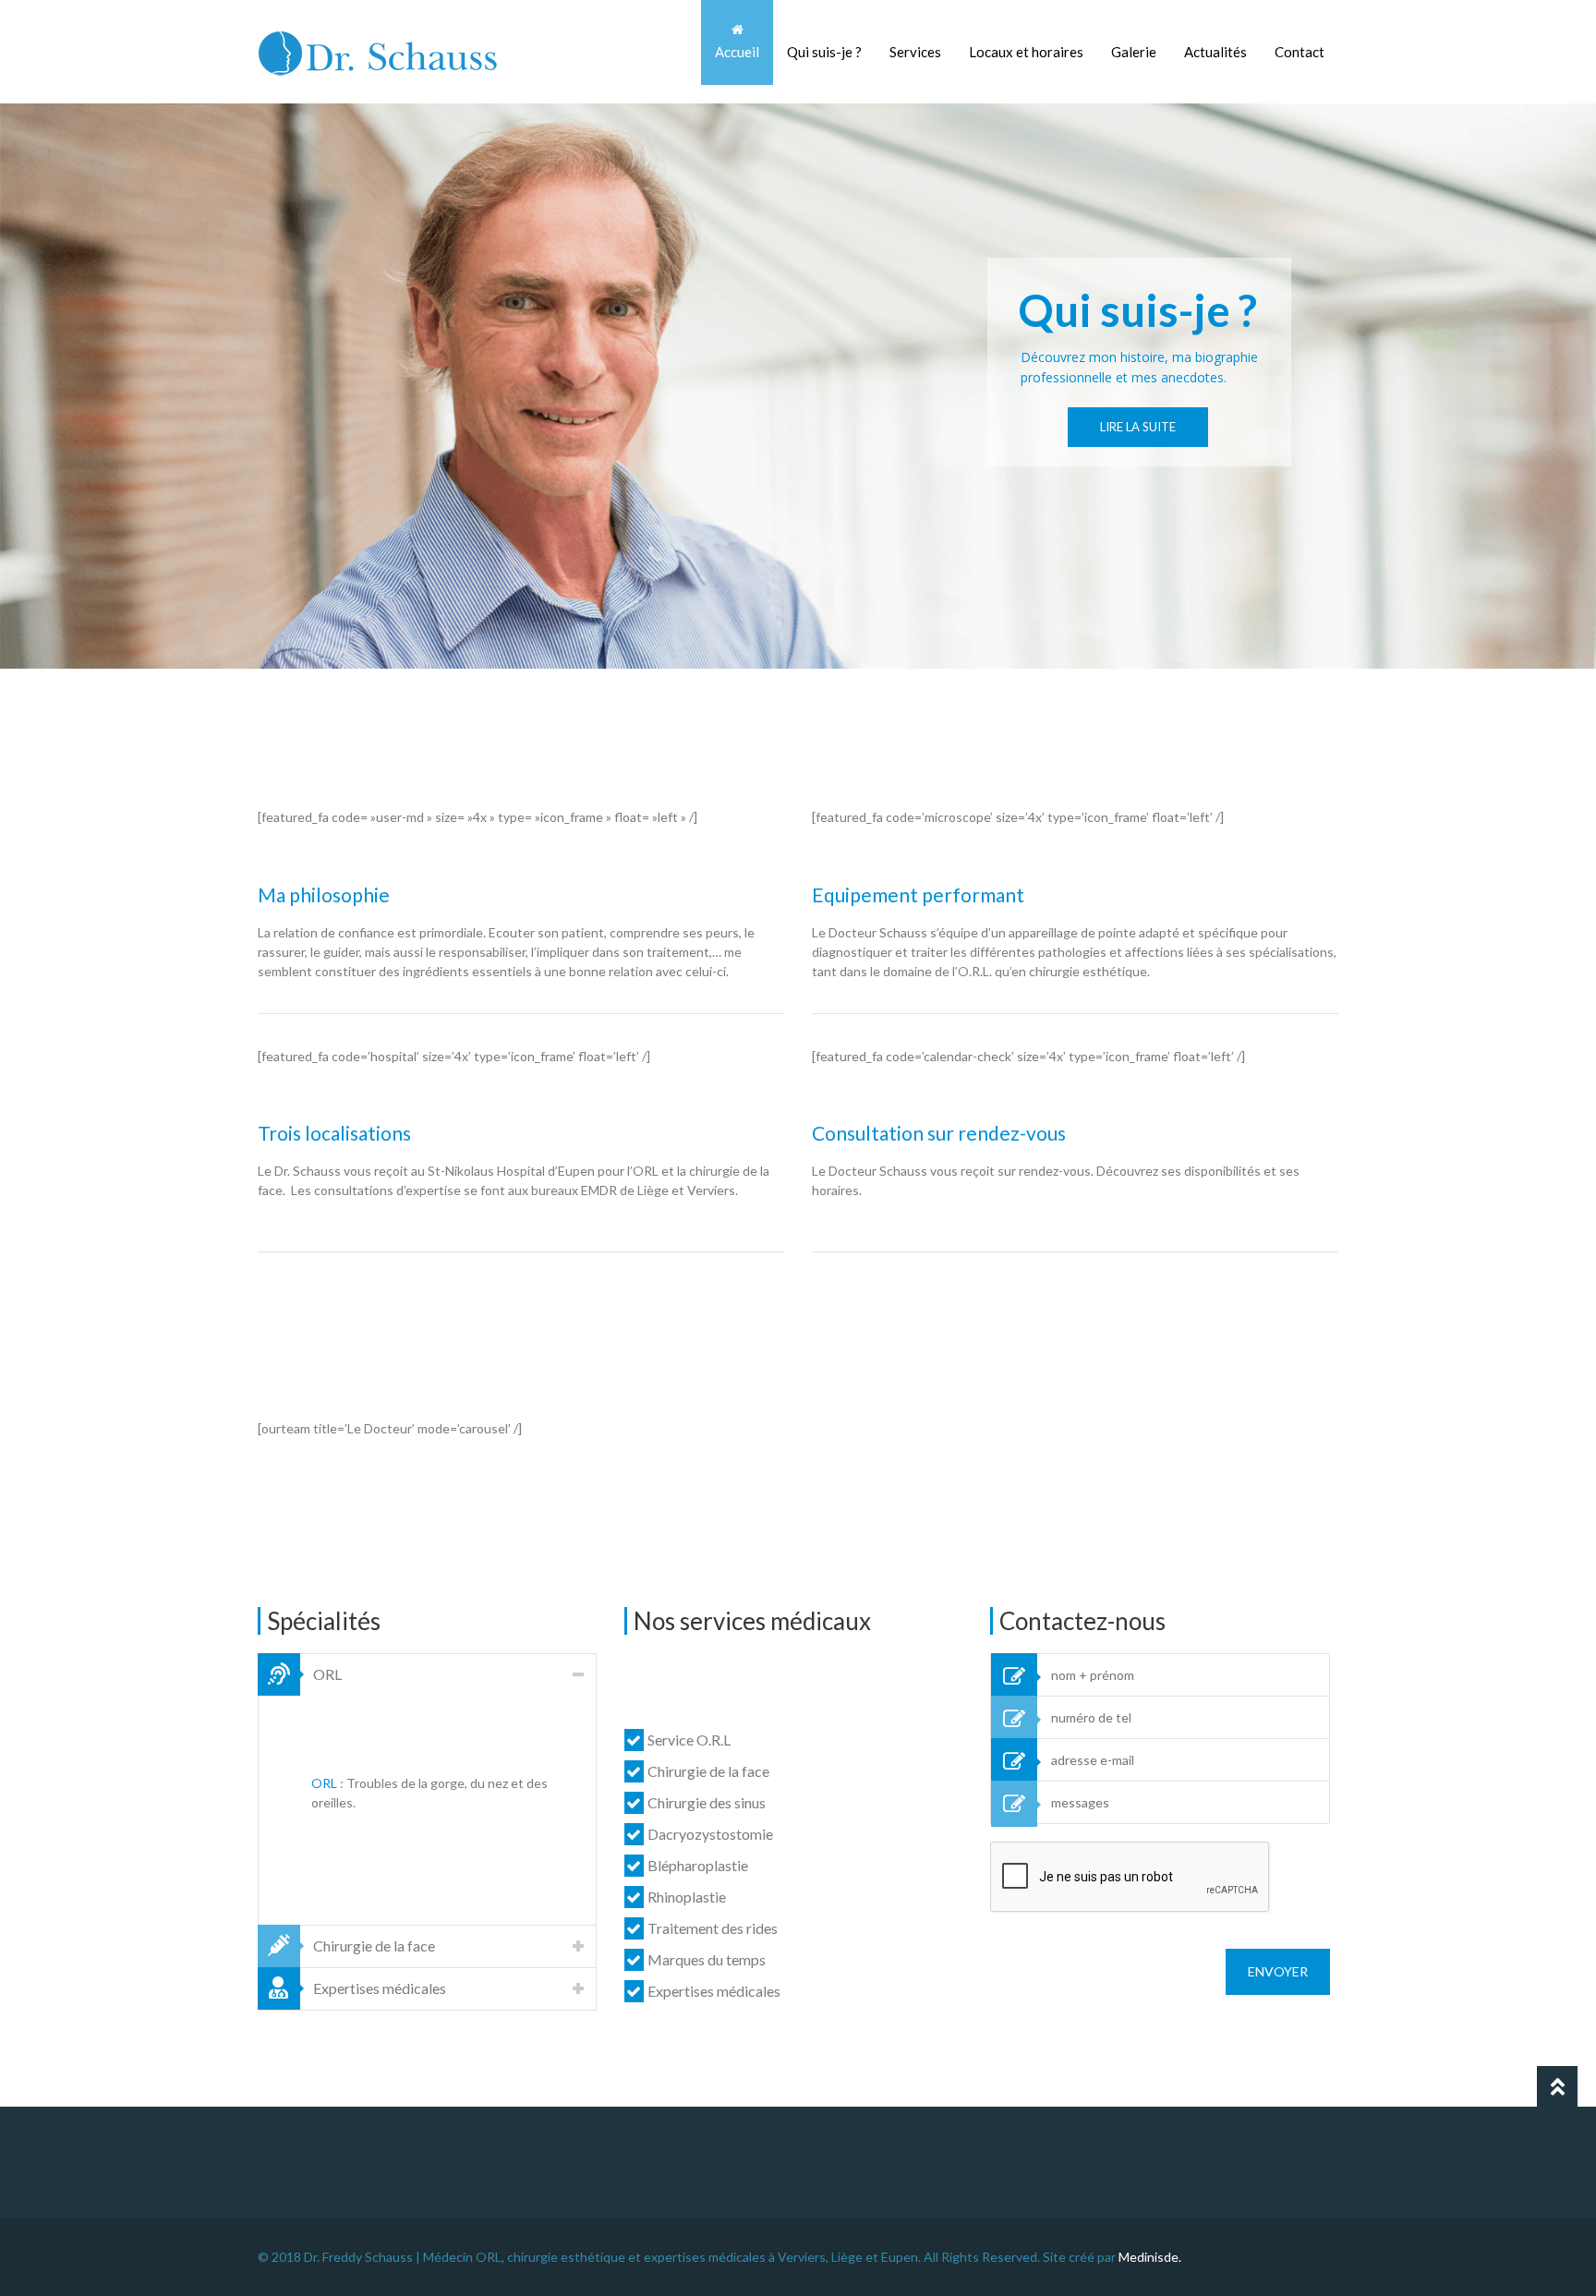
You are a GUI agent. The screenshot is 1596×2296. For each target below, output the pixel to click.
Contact (1300, 52)
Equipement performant (918, 894)
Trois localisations (334, 1133)
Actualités (1215, 52)
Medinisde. (1150, 2257)
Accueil (737, 52)
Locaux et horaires (1026, 52)
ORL (324, 1783)
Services (915, 52)
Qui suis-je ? (824, 52)
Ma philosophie (324, 894)
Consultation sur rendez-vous (939, 1133)
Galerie (1134, 52)
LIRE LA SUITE (1138, 427)
